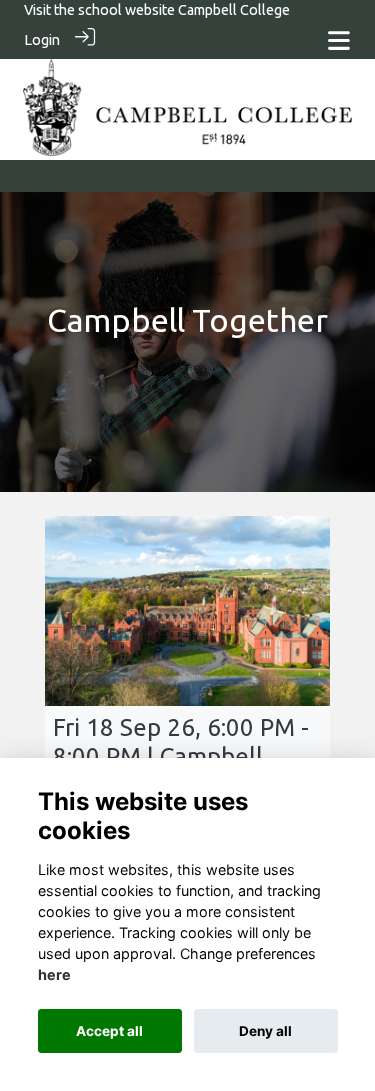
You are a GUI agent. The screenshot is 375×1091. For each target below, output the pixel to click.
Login (42, 40)
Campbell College (234, 10)
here (54, 974)
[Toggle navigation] (339, 40)
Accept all (109, 1031)
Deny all (265, 1031)
